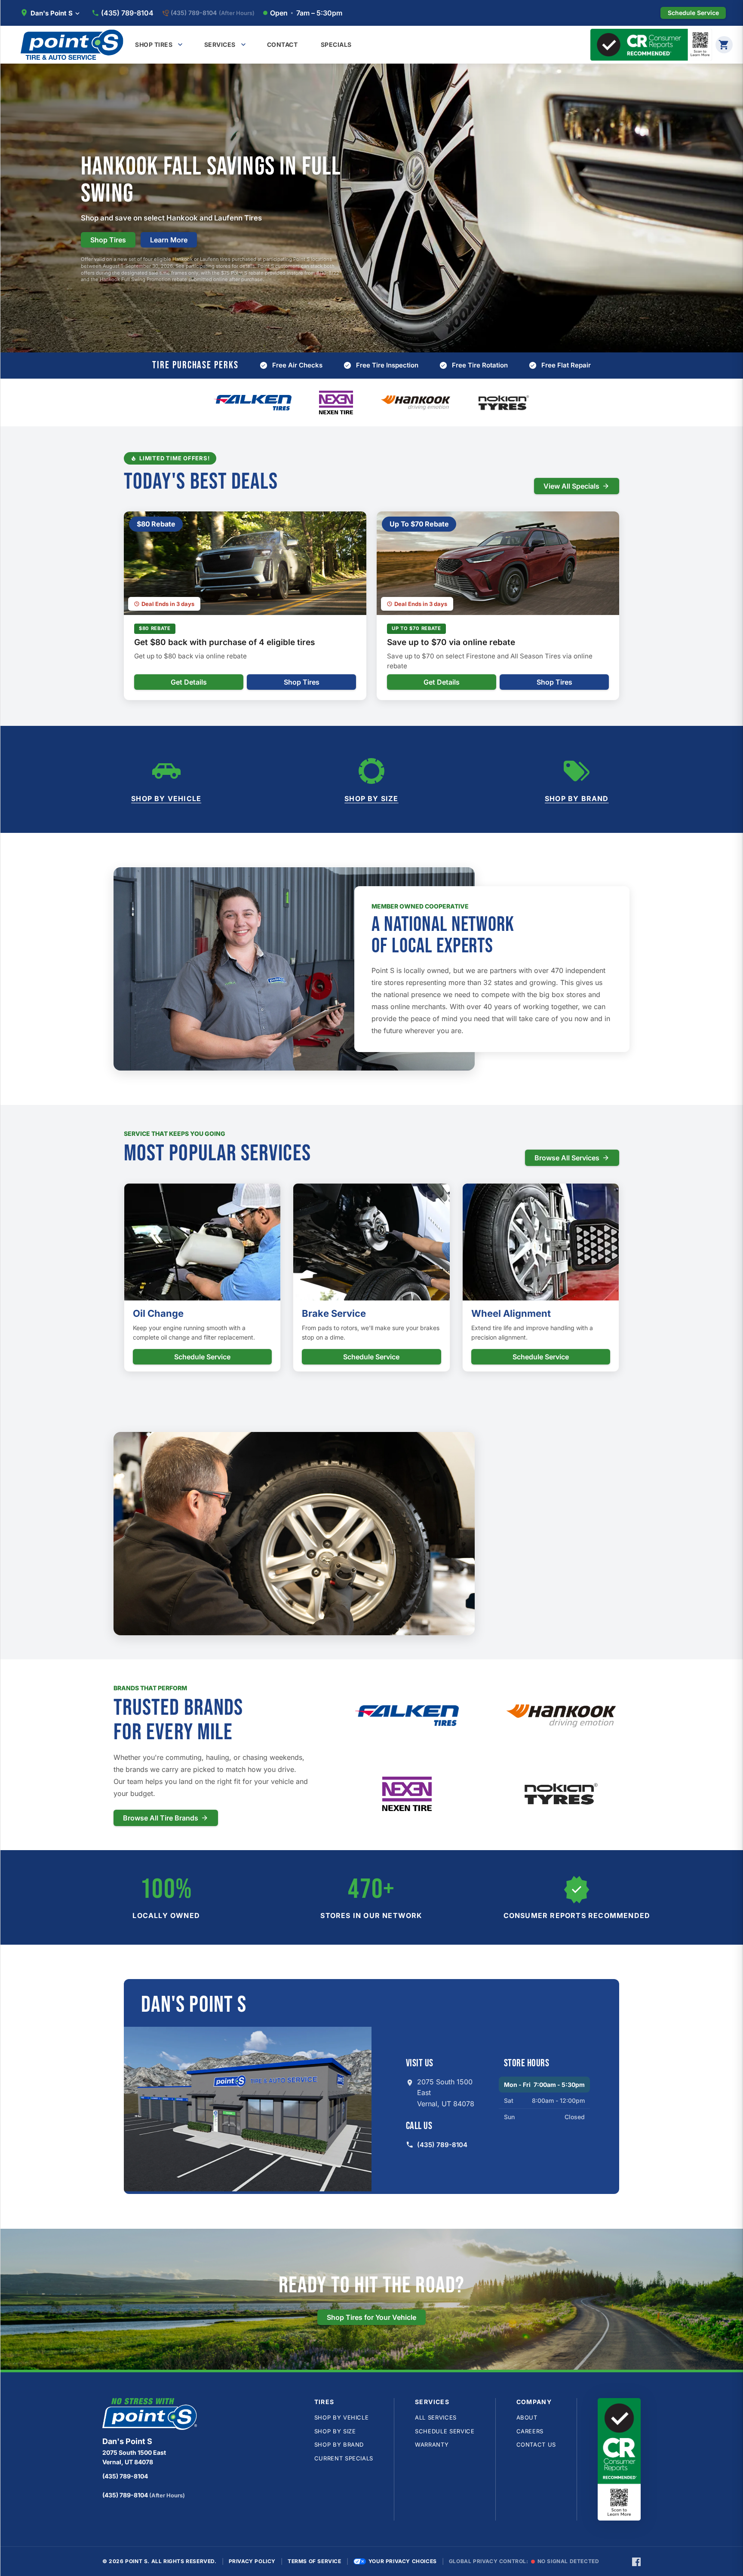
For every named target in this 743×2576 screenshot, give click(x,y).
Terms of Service (315, 2561)
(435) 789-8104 (127, 13)
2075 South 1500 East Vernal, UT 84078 (446, 2093)
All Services (436, 2417)
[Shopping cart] (724, 45)
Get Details (189, 682)
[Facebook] (636, 2561)
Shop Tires (108, 240)
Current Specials (344, 2458)
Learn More (169, 240)
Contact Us (536, 2444)
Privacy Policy (252, 2561)
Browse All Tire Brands (161, 1818)
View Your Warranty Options (427, 1591)
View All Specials (571, 486)
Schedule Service (202, 1357)
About (527, 2417)
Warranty (432, 2444)
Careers (530, 2431)
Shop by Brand (577, 798)
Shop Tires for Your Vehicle (371, 2317)
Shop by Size (371, 798)
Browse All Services (567, 1158)
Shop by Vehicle (166, 798)
